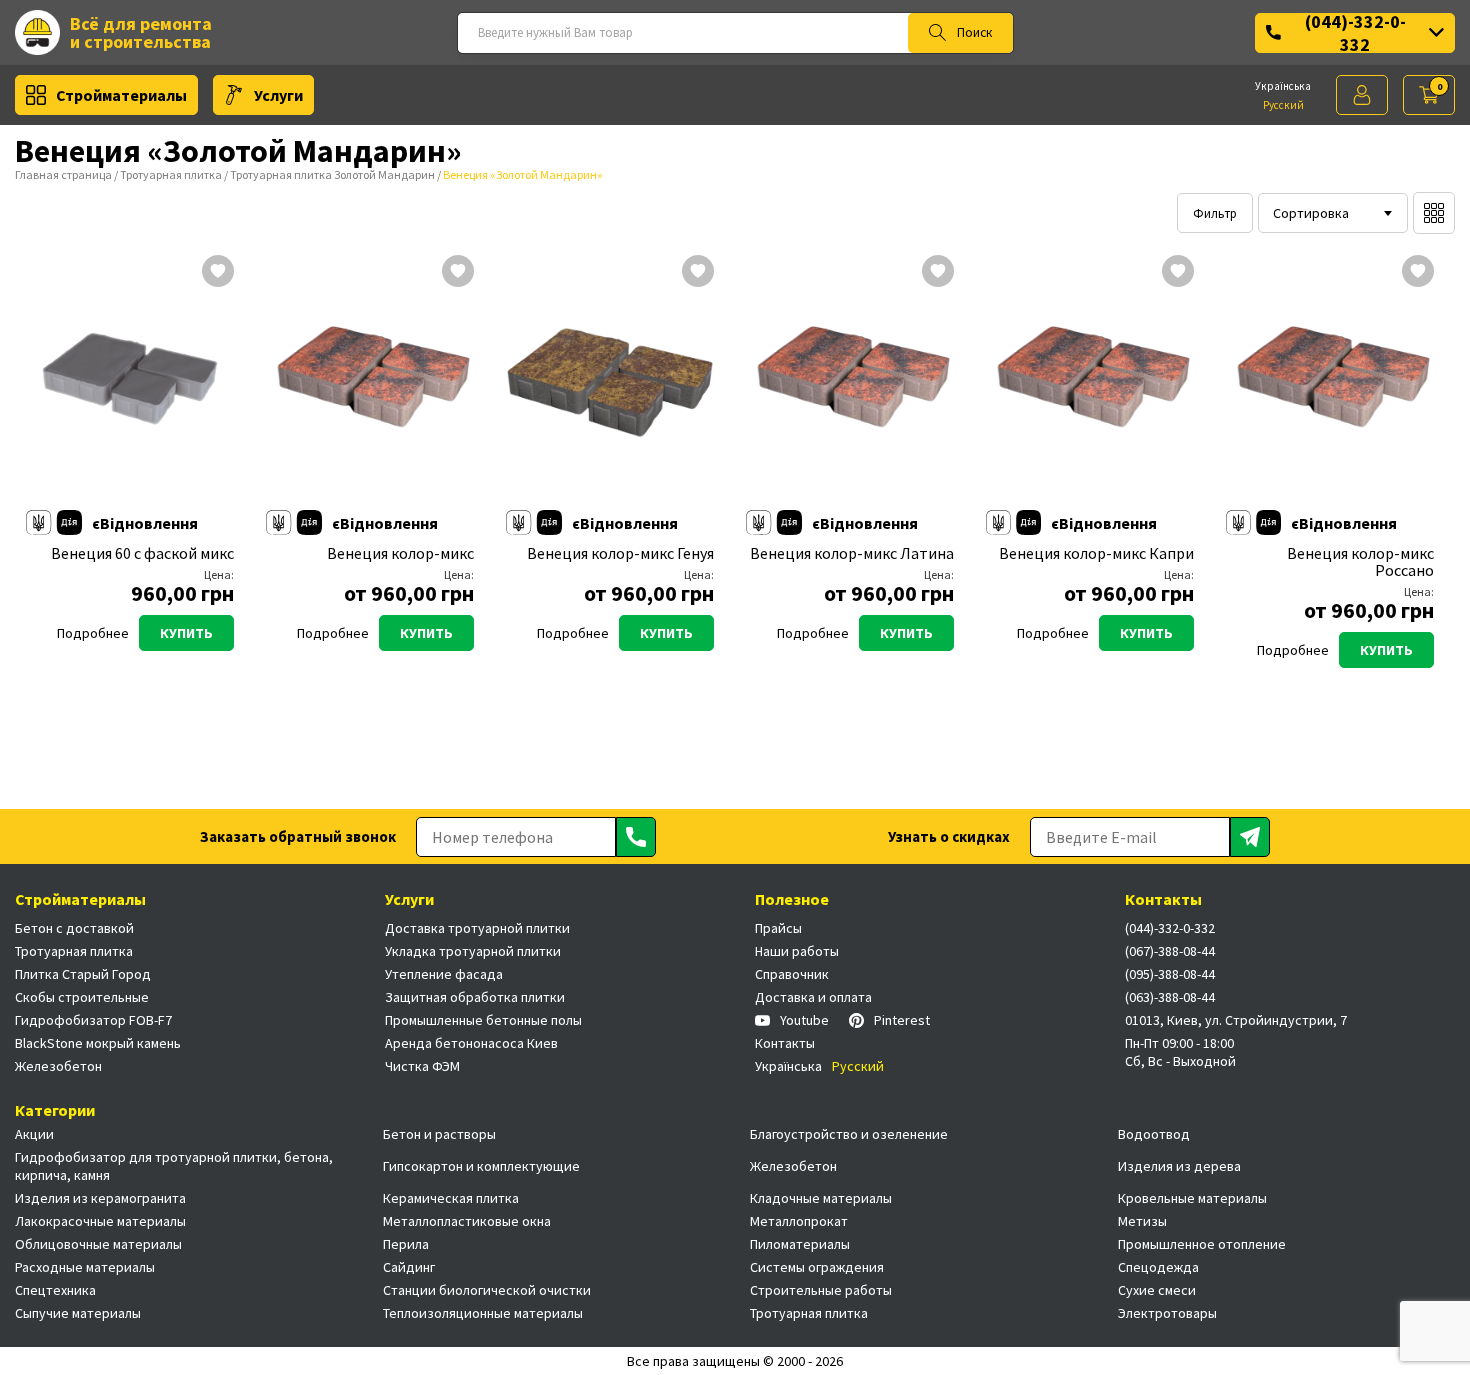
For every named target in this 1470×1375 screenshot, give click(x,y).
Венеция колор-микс (400, 553)
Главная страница (63, 174)
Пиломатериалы (800, 1244)
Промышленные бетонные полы (483, 1020)
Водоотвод (1154, 1134)
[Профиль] (1362, 95)
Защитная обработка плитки (475, 997)
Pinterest (902, 1020)
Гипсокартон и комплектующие (481, 1166)
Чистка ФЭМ (422, 1066)
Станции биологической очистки (487, 1290)
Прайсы (778, 928)
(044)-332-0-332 (1355, 33)
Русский (1283, 105)
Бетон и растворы (439, 1134)
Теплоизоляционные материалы (483, 1313)
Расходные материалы (85, 1267)
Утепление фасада (444, 974)
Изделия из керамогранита (100, 1198)
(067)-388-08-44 (1170, 951)
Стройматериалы (121, 95)
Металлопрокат (799, 1221)
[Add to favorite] (218, 273)
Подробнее (93, 633)
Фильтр (1215, 213)
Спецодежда (1158, 1267)
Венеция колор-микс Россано (1360, 562)
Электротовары (1167, 1313)
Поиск (974, 32)
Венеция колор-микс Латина (852, 553)
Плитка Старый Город (83, 974)
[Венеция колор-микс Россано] (1330, 383)
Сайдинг (409, 1267)
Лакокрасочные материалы (100, 1221)
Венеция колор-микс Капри (1096, 553)
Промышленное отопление (1202, 1244)
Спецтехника (55, 1290)
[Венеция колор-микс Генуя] (610, 383)
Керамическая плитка (451, 1198)
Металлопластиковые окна (467, 1221)
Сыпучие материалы (78, 1313)
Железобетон (58, 1066)
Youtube (804, 1020)
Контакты (785, 1043)
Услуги (278, 95)
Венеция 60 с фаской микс (142, 553)
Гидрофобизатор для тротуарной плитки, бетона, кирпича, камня (174, 1166)
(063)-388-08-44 (1170, 997)
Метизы (1142, 1221)
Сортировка (1311, 213)
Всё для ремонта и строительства (141, 32)
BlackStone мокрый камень (98, 1043)
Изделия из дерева (1179, 1166)
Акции (34, 1134)
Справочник (792, 974)
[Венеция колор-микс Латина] (850, 383)
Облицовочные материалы (98, 1244)
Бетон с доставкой (74, 928)
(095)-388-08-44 (1170, 974)
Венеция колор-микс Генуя (620, 553)
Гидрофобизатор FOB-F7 (93, 1020)
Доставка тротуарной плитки (477, 928)
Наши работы (797, 951)
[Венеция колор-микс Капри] (1090, 383)
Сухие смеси (1157, 1290)
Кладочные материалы (821, 1198)
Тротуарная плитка (171, 174)
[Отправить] (636, 837)
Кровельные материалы (1192, 1198)
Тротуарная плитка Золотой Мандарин (332, 174)
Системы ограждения (817, 1267)
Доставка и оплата (813, 997)
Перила (406, 1244)
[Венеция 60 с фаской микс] (130, 383)
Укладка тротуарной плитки (473, 951)
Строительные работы (821, 1290)
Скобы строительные (82, 997)
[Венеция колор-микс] (370, 383)
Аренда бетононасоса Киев (471, 1043)
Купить (186, 633)
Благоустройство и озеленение (849, 1134)
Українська (1283, 86)
